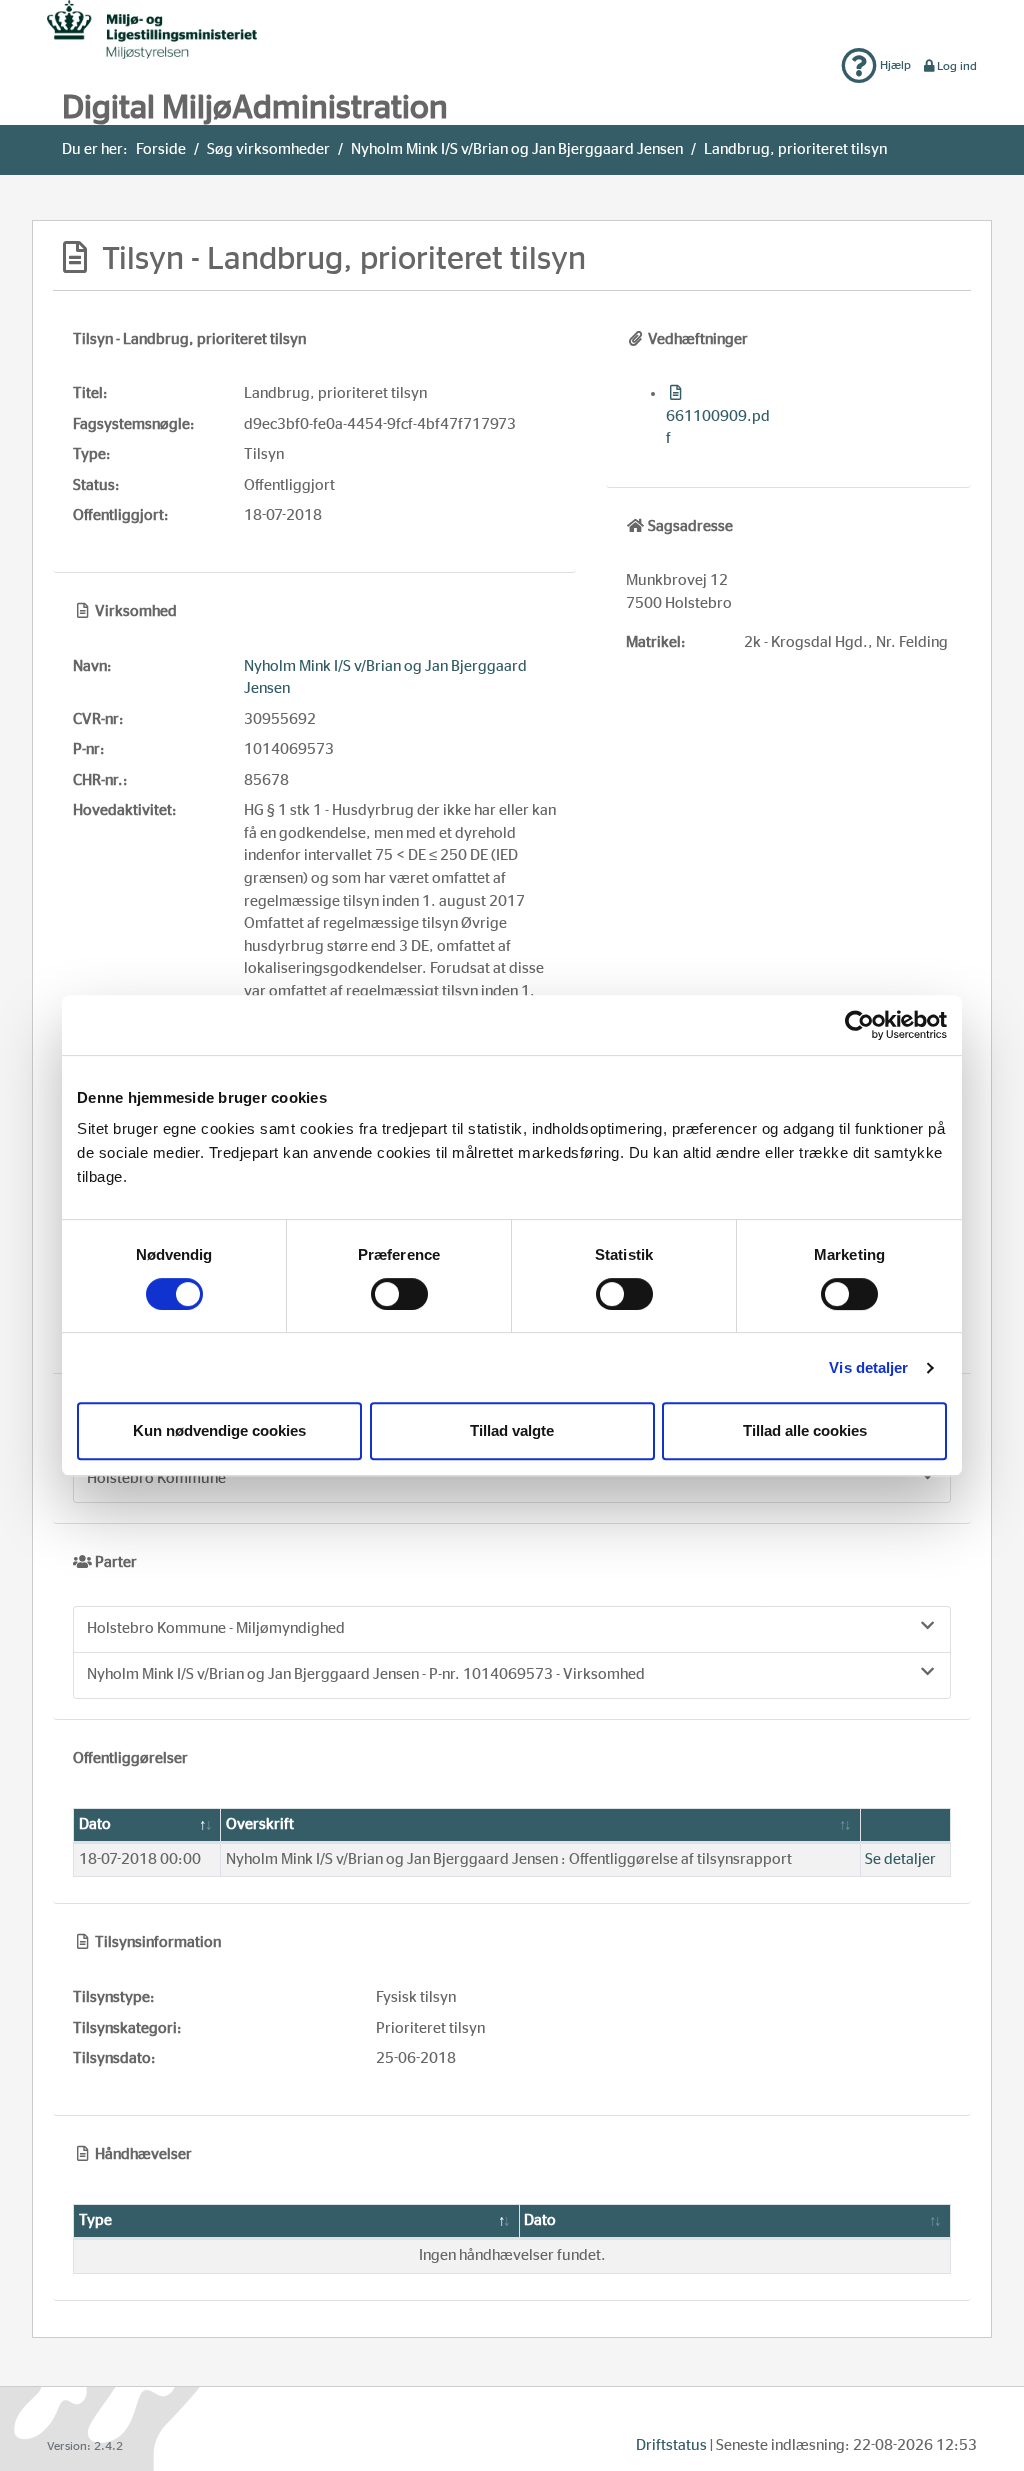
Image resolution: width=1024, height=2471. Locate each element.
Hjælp (894, 65)
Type (95, 2220)
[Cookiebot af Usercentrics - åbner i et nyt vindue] (859, 1025)
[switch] (399, 1294)
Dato (95, 1824)
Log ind (957, 66)
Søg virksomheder (268, 149)
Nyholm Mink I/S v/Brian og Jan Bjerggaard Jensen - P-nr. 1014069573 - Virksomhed (366, 1674)
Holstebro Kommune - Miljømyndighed (216, 1628)
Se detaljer (900, 1859)
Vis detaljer (868, 1367)
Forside (161, 149)
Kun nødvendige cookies (219, 1430)
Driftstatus (671, 2445)
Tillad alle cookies (805, 1430)
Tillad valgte (512, 1430)
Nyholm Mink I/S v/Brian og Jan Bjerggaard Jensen (517, 149)
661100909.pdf (718, 427)
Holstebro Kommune (156, 1478)
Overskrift (260, 1824)
